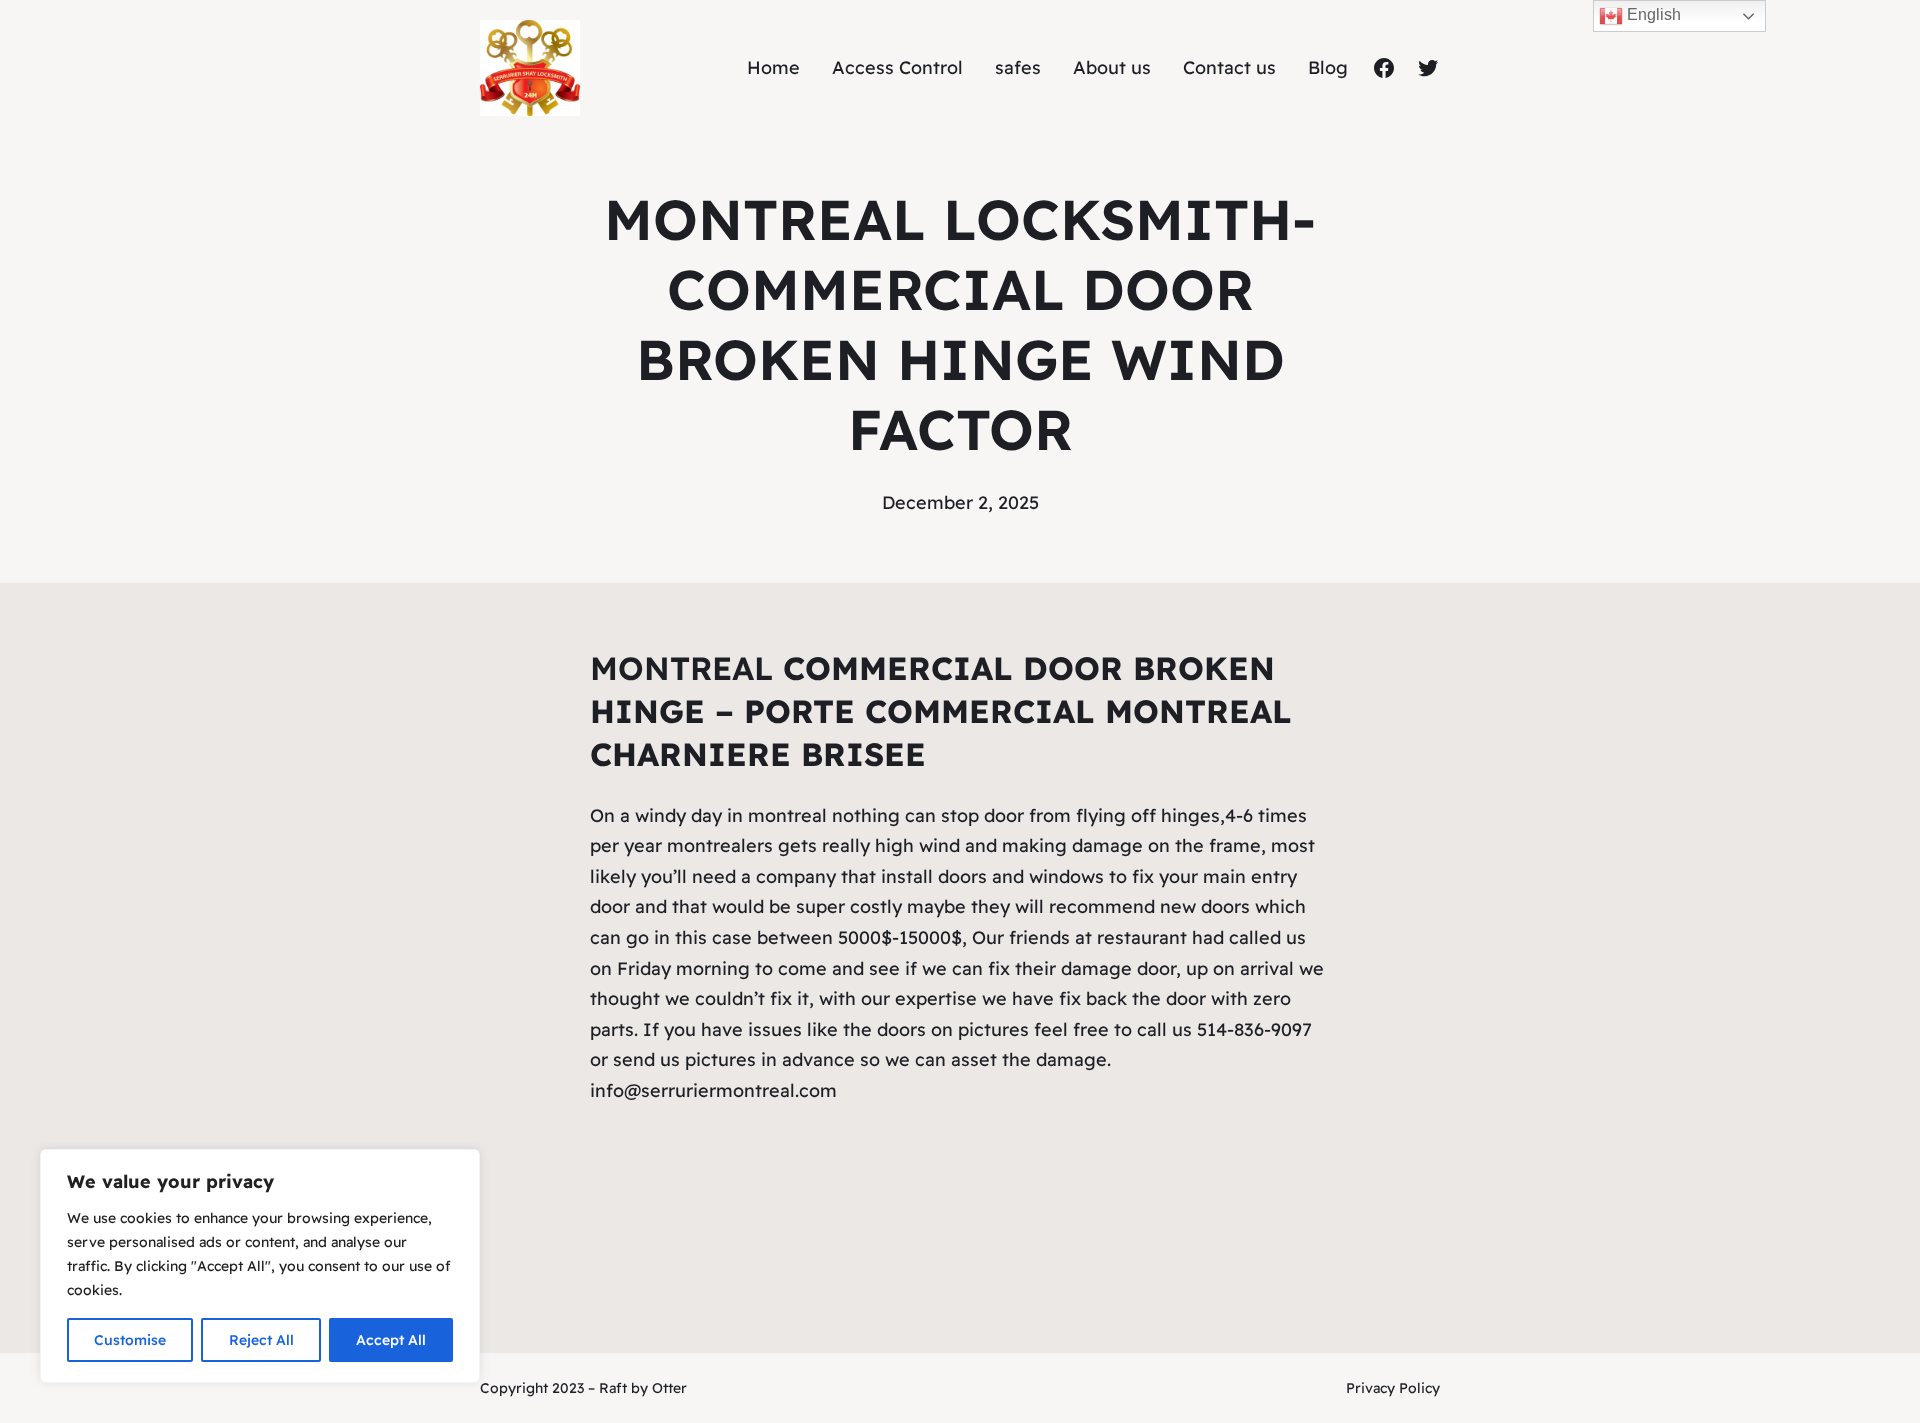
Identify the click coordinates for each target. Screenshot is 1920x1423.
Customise (130, 1340)
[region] (260, 1266)
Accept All (391, 1340)
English (1652, 14)
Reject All (261, 1340)
